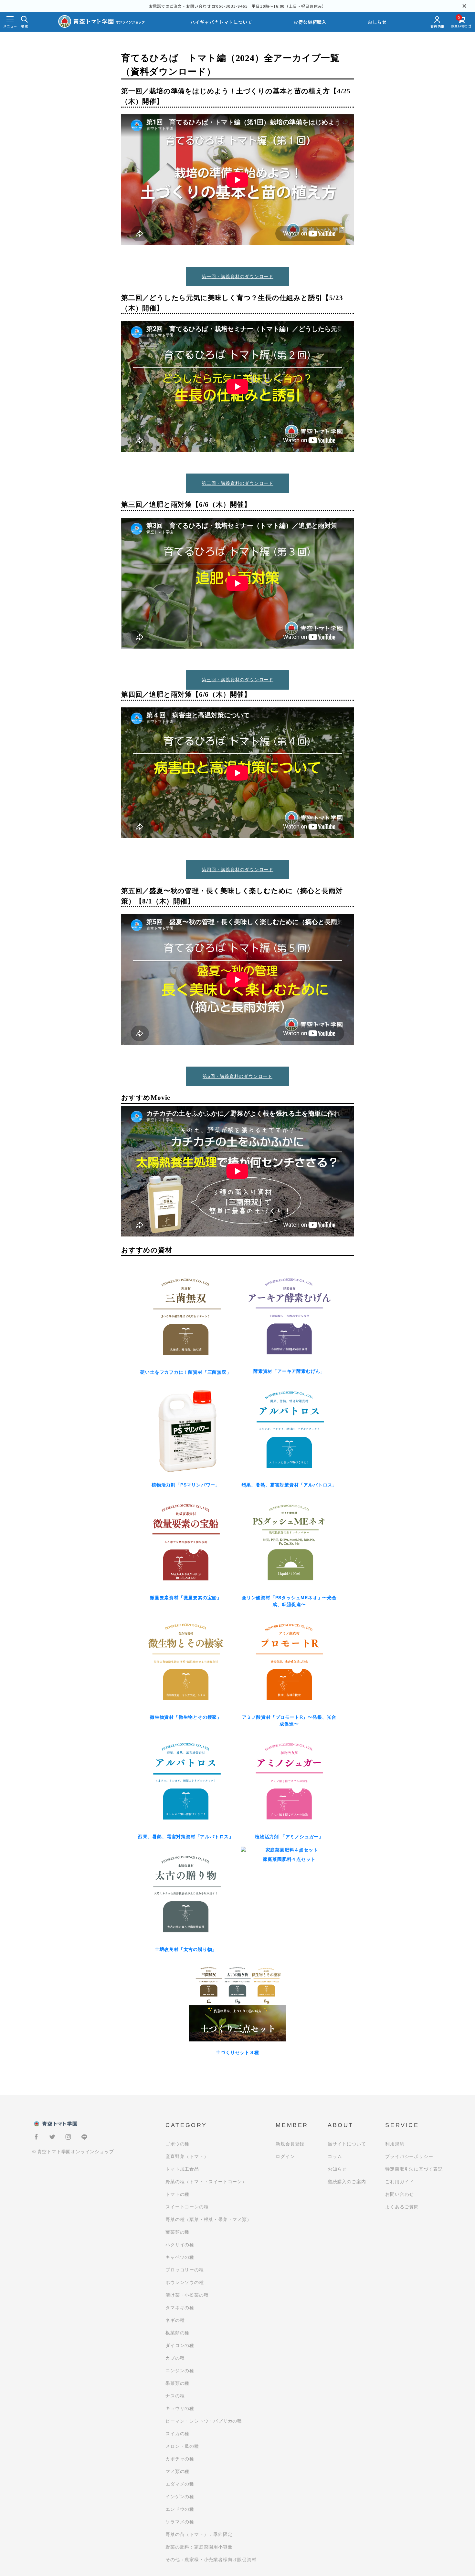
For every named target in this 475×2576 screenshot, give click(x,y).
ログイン (285, 2156)
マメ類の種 (177, 2471)
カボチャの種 (180, 2459)
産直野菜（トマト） (187, 2156)
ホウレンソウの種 (185, 2282)
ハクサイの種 (180, 2245)
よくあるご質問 (402, 2207)
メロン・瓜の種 (182, 2446)
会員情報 (437, 26)
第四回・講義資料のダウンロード (238, 870)
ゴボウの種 (177, 2144)
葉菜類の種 (177, 2232)
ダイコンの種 (180, 2345)
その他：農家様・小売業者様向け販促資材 (211, 2560)
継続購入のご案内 (347, 2182)
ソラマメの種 (180, 2522)
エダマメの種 (180, 2484)
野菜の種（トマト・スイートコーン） (206, 2182)
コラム (335, 2156)
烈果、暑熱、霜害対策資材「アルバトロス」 (289, 1485)
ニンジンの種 (180, 2371)
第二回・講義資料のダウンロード (238, 483)
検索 (25, 26)
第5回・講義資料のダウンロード (238, 1076)
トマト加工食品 (182, 2169)
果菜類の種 (177, 2383)
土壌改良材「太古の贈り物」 (186, 1949)
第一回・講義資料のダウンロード (238, 276)
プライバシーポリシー (409, 2156)
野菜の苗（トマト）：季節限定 (199, 2534)
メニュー (10, 26)
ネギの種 (175, 2320)
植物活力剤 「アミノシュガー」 (289, 1837)
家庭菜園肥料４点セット (289, 1859)
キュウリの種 (180, 2408)
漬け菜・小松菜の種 (187, 2295)
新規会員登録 (290, 2144)
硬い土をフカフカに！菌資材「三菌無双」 (186, 1372)
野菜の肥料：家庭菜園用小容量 (199, 2547)
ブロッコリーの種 (185, 2270)
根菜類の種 (177, 2333)
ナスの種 (175, 2396)
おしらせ (377, 22)
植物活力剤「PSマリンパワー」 (186, 1485)
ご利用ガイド (400, 2182)
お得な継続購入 (310, 22)
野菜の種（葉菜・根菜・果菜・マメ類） (208, 2219)
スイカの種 (177, 2434)
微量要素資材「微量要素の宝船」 (186, 1598)
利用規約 (395, 2144)
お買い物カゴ (461, 22)
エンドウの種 (180, 2509)
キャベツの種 (180, 2257)
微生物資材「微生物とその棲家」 (186, 1717)
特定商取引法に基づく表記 (414, 2169)
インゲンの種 (180, 2497)
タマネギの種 (180, 2308)
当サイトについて (347, 2144)
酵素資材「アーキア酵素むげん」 (289, 1371)
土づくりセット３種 (237, 2052)
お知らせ (337, 2169)
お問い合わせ (400, 2194)
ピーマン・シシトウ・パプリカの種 (204, 2421)
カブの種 (175, 2358)
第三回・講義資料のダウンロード (238, 680)
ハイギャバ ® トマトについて (221, 22)
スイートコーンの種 (187, 2207)
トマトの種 (177, 2194)
